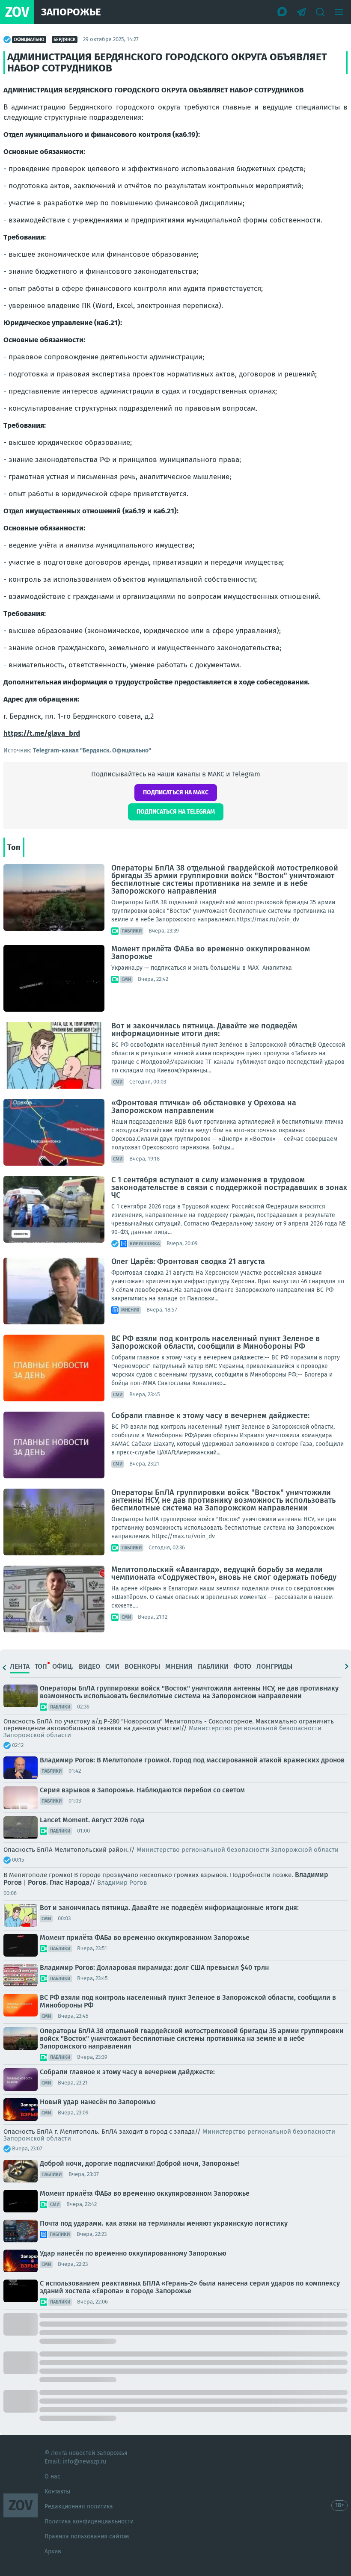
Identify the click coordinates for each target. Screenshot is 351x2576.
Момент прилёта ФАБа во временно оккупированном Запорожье (211, 953)
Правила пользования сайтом (87, 2536)
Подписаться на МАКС (176, 792)
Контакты (57, 2492)
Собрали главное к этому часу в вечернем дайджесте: (210, 1415)
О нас (52, 2477)
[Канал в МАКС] (283, 12)
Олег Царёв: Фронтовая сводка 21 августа (188, 1261)
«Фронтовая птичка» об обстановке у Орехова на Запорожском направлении (204, 1107)
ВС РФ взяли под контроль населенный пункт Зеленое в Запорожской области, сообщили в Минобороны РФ (216, 1342)
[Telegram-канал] (301, 12)
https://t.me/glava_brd (42, 733)
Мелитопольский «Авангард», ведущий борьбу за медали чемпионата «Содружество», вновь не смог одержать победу (224, 1573)
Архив (53, 2551)
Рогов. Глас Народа (59, 1882)
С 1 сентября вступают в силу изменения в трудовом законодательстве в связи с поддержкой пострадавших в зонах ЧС (229, 1187)
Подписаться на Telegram (176, 812)
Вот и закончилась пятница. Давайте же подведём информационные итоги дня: (204, 1030)
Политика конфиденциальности (89, 2521)
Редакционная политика (79, 2506)
